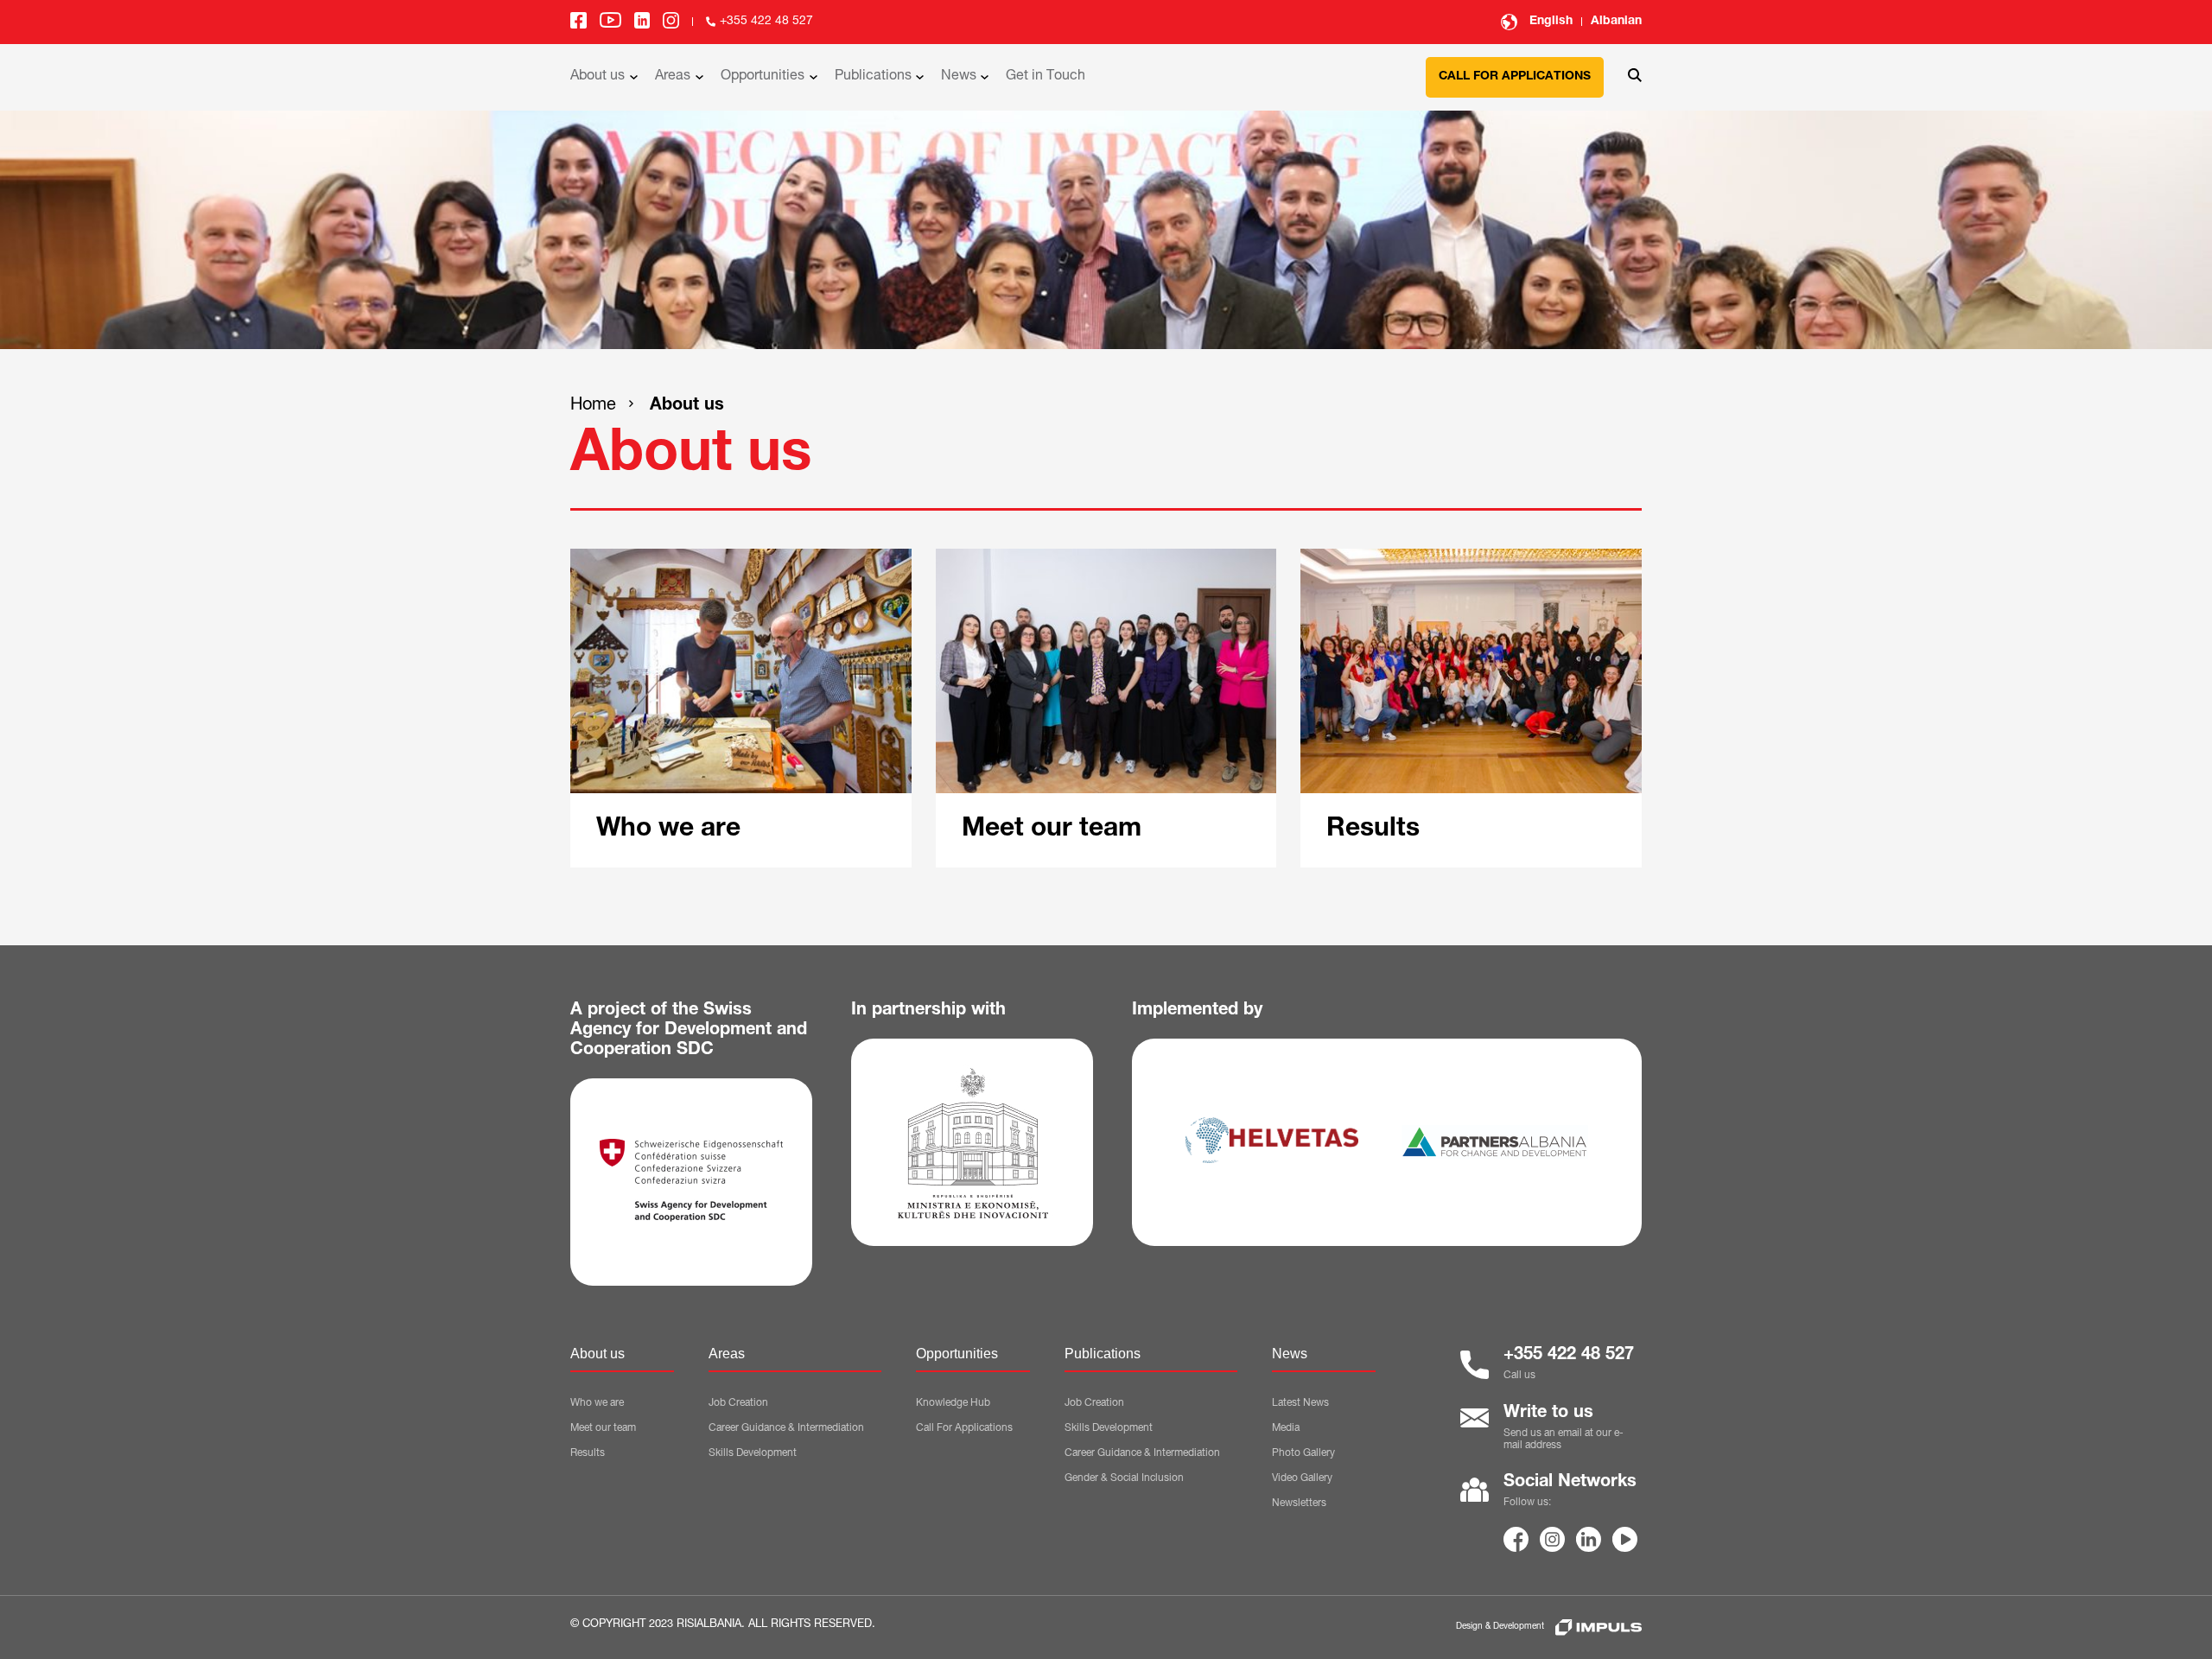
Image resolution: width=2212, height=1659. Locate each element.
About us (687, 406)
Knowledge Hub (953, 1403)
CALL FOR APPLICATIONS (1515, 77)
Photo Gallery (1303, 1453)
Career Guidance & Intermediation (786, 1428)
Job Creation (738, 1403)
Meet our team (603, 1428)
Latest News (1300, 1403)
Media (1286, 1428)
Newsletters (1299, 1503)
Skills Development (753, 1453)
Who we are (597, 1403)
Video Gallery (1302, 1478)
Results (588, 1453)
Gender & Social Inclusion (1124, 1478)
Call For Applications (964, 1428)
